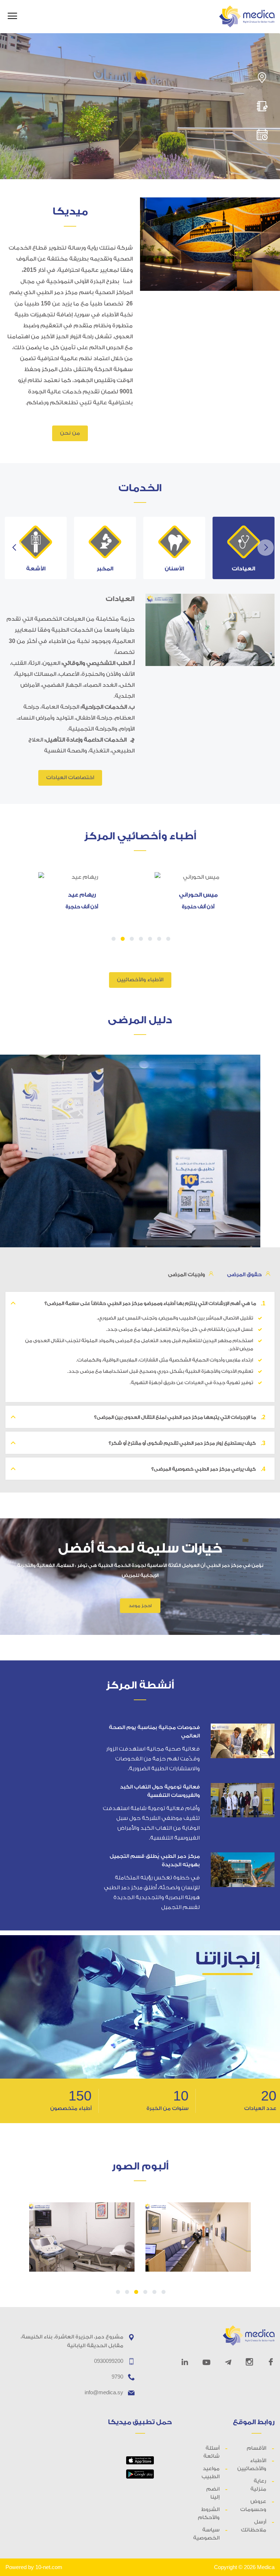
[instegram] (249, 2362)
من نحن (70, 433)
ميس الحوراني (198, 895)
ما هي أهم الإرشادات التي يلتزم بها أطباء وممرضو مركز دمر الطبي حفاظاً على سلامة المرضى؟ (155, 1303)
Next (266, 548)
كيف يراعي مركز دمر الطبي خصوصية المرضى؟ (208, 1469)
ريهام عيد (82, 895)
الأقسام (256, 2448)
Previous (14, 548)
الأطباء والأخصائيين (140, 980)
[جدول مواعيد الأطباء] (262, 135)
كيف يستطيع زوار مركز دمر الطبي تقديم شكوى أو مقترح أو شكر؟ (187, 1443)
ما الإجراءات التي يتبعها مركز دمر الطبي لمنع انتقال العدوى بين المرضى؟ (180, 1417)
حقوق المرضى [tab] (244, 1275)
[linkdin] (185, 2362)
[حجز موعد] (262, 106)
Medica (266, 2567)
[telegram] (228, 2362)
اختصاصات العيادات (70, 778)
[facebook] (271, 2362)
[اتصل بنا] (262, 78)
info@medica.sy (104, 2392)
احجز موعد (140, 1606)
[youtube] (207, 2362)
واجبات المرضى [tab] (186, 1275)
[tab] (244, 548)
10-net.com (49, 2567)
